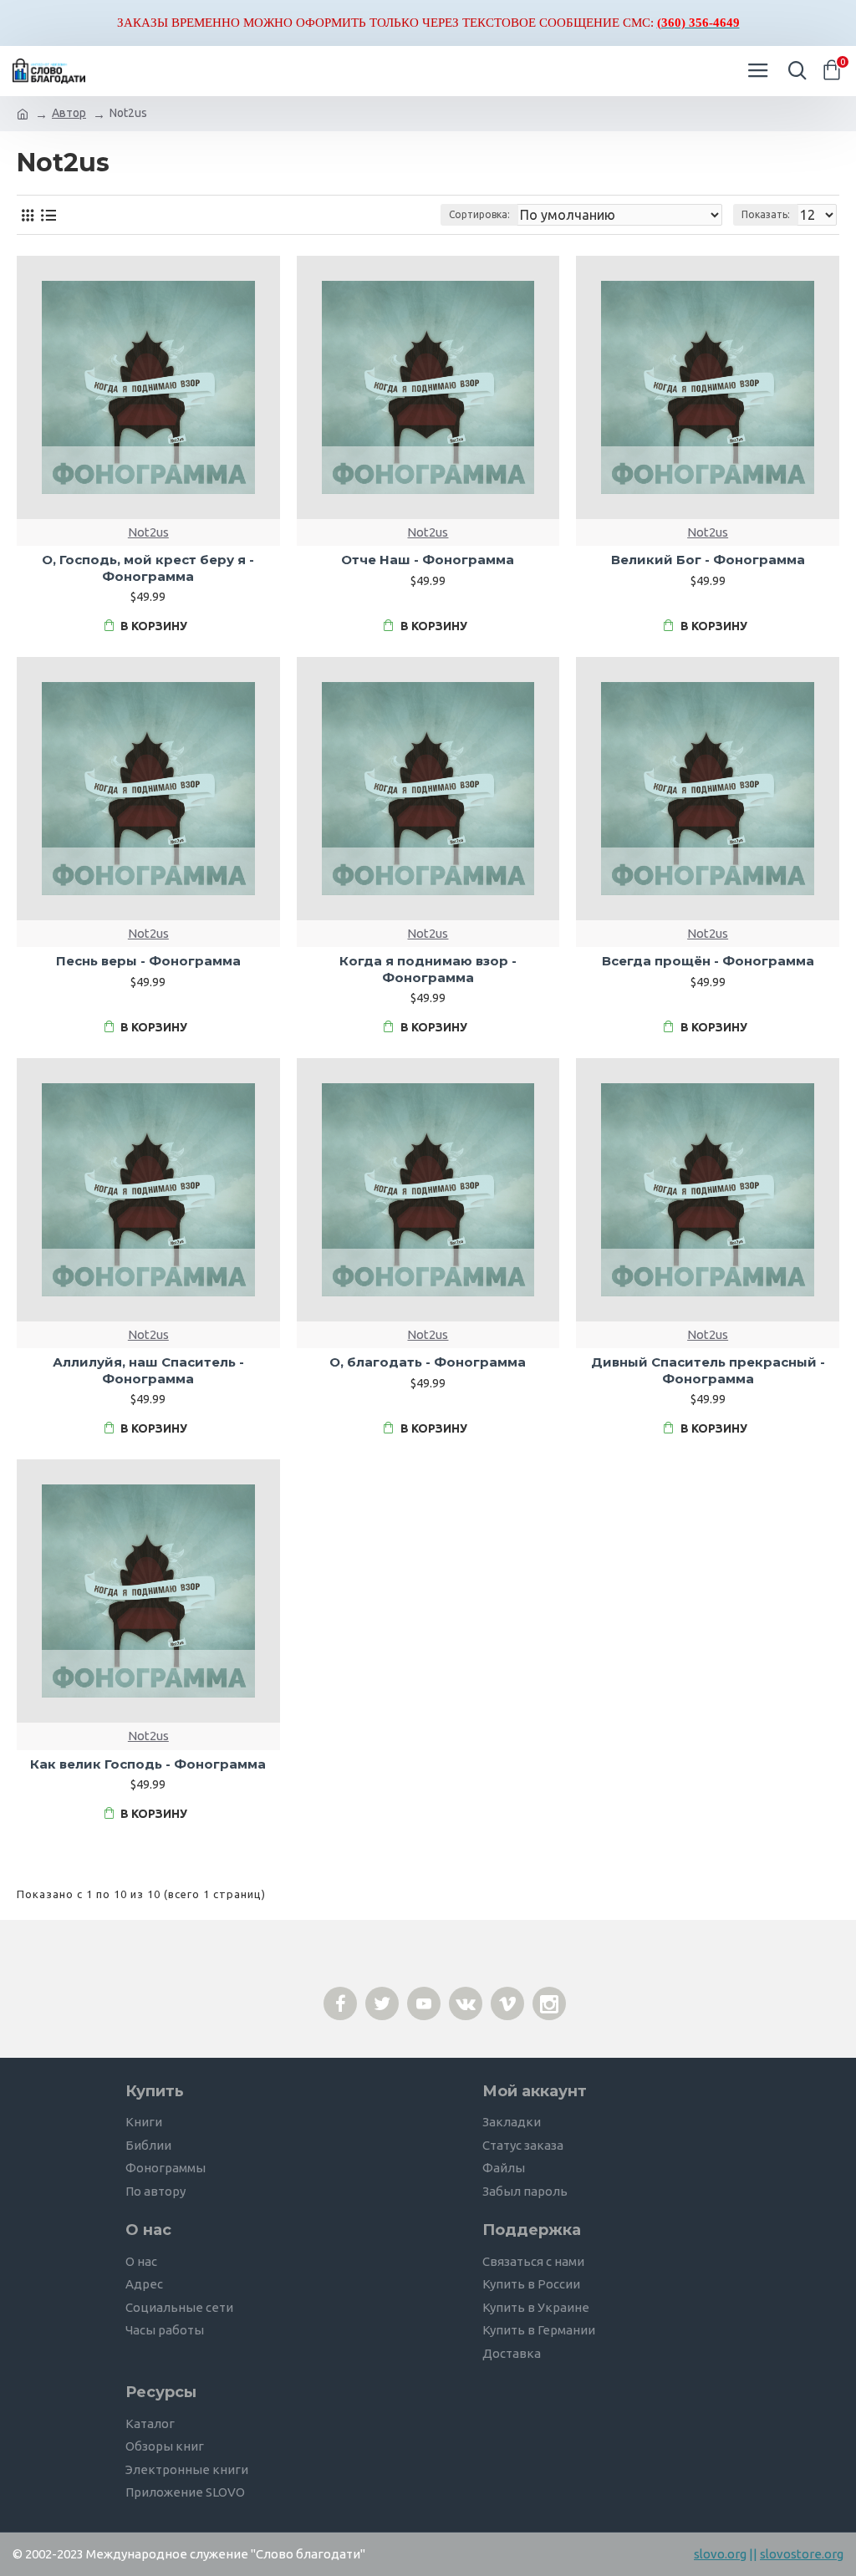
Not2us (148, 532)
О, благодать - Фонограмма (428, 1362)
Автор (69, 113)
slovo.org (720, 2554)
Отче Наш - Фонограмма (428, 560)
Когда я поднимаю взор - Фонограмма (428, 969)
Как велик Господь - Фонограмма (148, 1764)
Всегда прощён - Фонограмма (708, 961)
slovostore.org (802, 2554)
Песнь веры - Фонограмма (148, 961)
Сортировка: (479, 214)
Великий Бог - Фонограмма (708, 560)
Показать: (766, 214)
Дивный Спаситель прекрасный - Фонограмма (708, 1370)
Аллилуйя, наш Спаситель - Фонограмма (148, 1370)
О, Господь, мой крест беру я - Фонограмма (148, 568)
